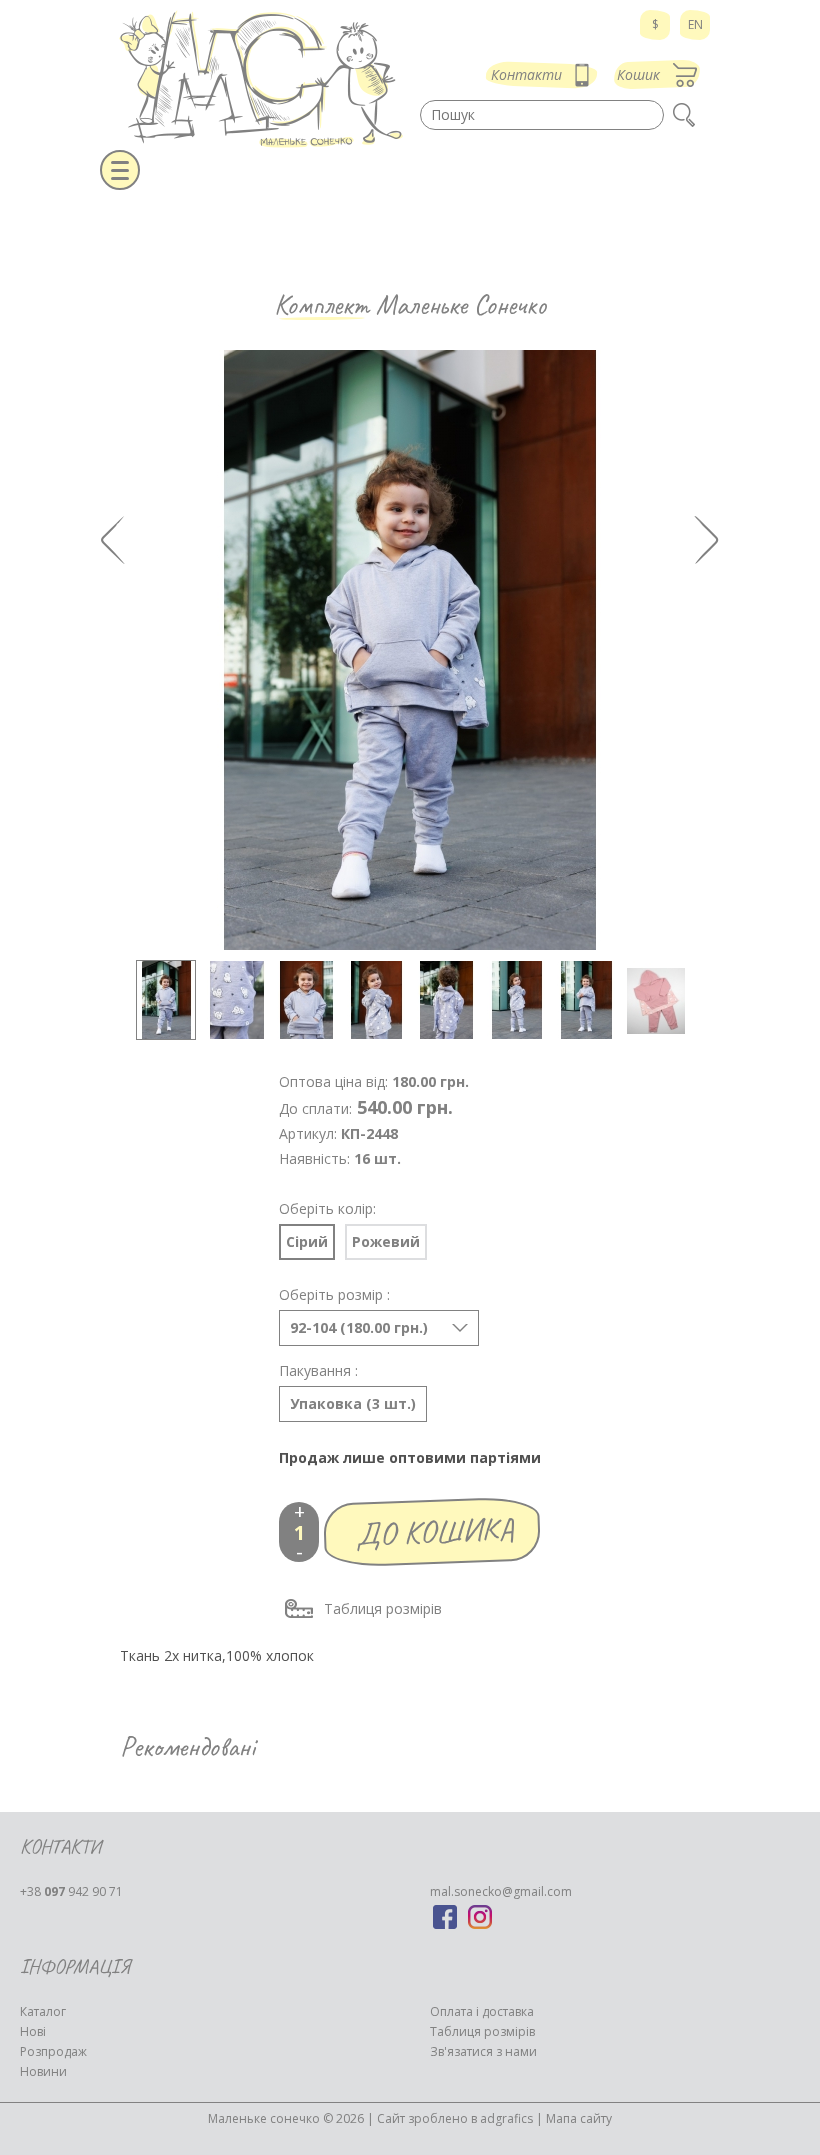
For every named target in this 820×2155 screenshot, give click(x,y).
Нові (33, 2031)
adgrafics (506, 2118)
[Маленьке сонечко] (260, 80)
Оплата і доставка (482, 2011)
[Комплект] (166, 1000)
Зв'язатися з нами (483, 2051)
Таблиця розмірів (383, 1608)
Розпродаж (53, 2051)
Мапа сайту (579, 2118)
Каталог (43, 2011)
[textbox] (542, 115)
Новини (43, 2071)
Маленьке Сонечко (461, 304)
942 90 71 (71, 1891)
